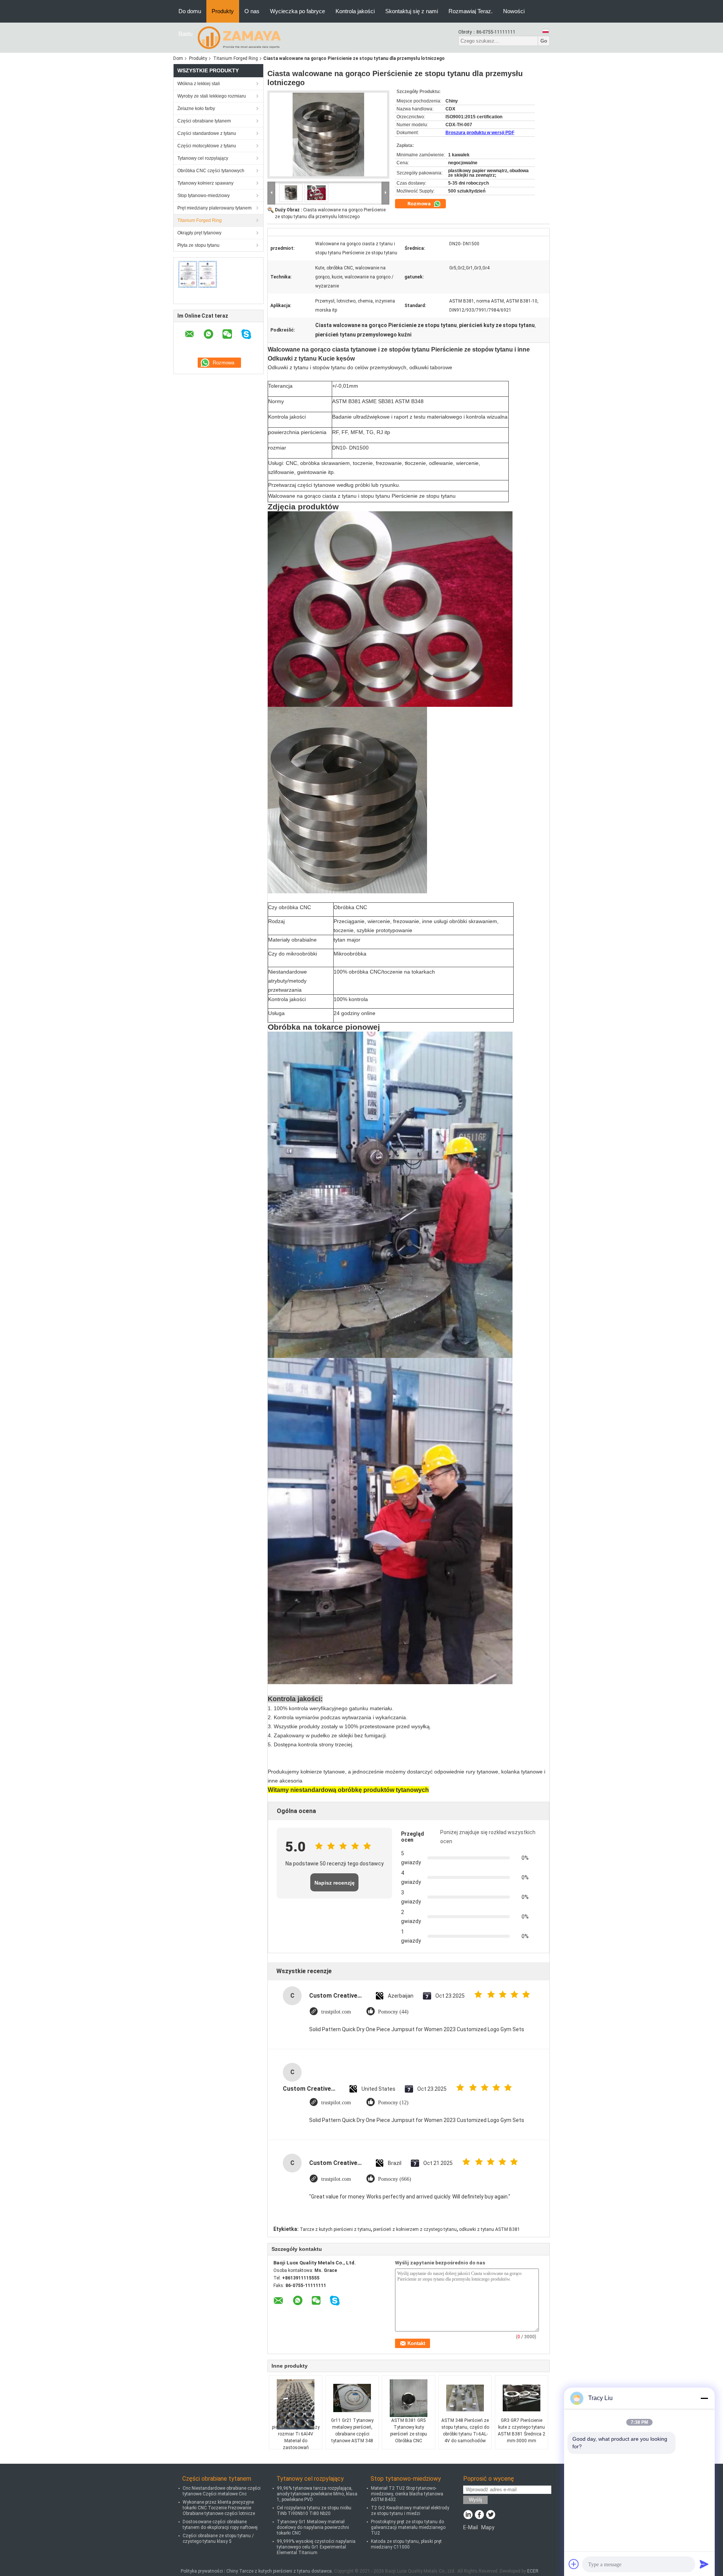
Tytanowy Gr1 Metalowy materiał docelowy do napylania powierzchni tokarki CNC (313, 2527)
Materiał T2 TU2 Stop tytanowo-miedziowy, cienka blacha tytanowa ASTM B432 (407, 2494)
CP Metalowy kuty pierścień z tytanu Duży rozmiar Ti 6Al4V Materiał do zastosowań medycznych (296, 2437)
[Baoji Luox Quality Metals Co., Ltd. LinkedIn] (468, 2515)
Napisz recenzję (335, 1883)
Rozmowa (420, 204)
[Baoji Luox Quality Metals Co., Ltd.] (239, 37)
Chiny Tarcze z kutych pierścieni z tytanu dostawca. (280, 2571)
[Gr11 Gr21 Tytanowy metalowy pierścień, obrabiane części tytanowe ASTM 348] (352, 2398)
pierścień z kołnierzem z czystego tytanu (415, 2229)
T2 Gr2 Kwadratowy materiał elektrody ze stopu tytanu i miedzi (410, 2511)
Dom (178, 58)
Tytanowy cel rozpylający (203, 158)
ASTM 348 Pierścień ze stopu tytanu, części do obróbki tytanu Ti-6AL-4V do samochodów (465, 2431)
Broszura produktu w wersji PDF (480, 133)
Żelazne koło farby (196, 109)
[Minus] (704, 2398)
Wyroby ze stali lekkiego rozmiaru (212, 96)
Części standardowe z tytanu (207, 133)
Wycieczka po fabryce (297, 11)
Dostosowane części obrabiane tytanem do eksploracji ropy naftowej (220, 2525)
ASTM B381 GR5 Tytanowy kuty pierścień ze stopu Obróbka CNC (409, 2431)
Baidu (185, 34)
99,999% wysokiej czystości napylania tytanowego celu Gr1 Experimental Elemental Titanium (316, 2547)
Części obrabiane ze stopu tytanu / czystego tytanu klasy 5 (218, 2539)
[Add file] (574, 2564)
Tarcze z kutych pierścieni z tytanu (335, 2229)
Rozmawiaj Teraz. (471, 11)
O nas (252, 11)
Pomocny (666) (395, 2179)
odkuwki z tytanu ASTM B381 (490, 2229)
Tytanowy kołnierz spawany (205, 183)
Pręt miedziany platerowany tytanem (214, 208)
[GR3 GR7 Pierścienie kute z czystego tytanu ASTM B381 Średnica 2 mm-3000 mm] (522, 2398)
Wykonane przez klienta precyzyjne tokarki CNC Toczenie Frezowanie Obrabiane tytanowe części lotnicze (219, 2508)
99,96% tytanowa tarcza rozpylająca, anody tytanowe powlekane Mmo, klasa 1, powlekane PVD (317, 2494)
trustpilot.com (336, 2012)
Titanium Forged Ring (236, 58)
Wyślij (475, 2500)
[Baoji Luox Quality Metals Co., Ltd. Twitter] (490, 2515)
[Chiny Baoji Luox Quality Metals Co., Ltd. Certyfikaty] (198, 274)
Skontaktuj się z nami (412, 11)
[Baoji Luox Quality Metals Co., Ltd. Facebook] (479, 2515)
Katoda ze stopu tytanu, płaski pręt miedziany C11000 (406, 2544)
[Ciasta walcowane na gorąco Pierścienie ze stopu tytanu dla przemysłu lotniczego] (328, 135)
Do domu (190, 11)
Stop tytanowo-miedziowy (204, 196)
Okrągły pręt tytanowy (199, 233)
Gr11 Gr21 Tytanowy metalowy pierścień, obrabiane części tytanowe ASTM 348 (352, 2431)
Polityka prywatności (202, 2571)
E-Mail (471, 2527)
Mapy (488, 2527)
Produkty (223, 11)
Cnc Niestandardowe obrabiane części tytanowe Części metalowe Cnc (222, 2491)
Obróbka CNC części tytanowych (211, 171)
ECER (533, 2571)
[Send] (704, 2564)
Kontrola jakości (355, 11)
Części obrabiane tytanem (204, 121)
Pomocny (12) (393, 2103)
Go (544, 41)
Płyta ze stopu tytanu (198, 245)
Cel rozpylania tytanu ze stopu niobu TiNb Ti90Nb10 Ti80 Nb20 (314, 2511)
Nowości (514, 11)
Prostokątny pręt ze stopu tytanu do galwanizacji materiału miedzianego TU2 (408, 2527)
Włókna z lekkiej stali (199, 84)
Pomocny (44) (393, 2012)
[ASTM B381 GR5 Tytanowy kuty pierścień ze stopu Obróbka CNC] (409, 2398)
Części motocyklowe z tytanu (207, 146)
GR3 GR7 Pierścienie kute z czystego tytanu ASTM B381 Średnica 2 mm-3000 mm (522, 2431)
